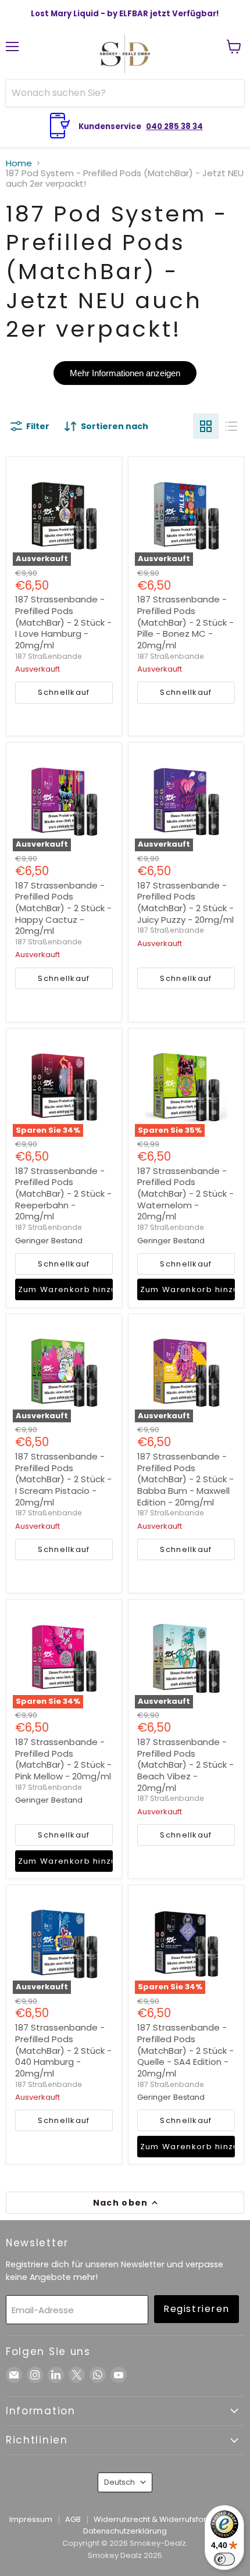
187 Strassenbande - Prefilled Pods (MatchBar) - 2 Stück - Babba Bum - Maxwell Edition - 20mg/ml (185, 1479)
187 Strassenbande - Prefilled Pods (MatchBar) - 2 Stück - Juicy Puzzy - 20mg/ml (185, 902)
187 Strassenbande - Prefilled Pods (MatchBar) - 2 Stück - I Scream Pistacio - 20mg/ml (63, 1479)
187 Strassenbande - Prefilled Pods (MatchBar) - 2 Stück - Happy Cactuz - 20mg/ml (63, 908)
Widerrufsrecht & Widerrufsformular (161, 2519)
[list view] (231, 426)
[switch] (224, 2559)
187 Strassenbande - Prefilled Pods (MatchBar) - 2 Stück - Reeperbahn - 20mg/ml (63, 1194)
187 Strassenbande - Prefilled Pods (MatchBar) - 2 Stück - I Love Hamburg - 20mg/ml (63, 622)
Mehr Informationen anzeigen (125, 373)
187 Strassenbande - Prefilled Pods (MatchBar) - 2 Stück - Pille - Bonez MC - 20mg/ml (185, 622)
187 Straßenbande (49, 656)
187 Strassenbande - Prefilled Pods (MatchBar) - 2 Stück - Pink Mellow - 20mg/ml (63, 1759)
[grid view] (206, 426)
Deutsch (119, 2482)
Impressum (31, 2519)
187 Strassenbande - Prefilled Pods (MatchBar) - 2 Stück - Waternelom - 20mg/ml (185, 1194)
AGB (73, 2519)
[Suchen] (228, 93)
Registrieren (197, 2309)
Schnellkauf (64, 692)
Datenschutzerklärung (125, 2531)
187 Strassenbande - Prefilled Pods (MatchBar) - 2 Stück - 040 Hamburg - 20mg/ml (63, 2050)
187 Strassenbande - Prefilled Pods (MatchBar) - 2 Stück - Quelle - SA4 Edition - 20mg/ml (185, 2050)
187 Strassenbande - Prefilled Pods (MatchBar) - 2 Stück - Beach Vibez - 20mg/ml (185, 1765)
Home (19, 163)
